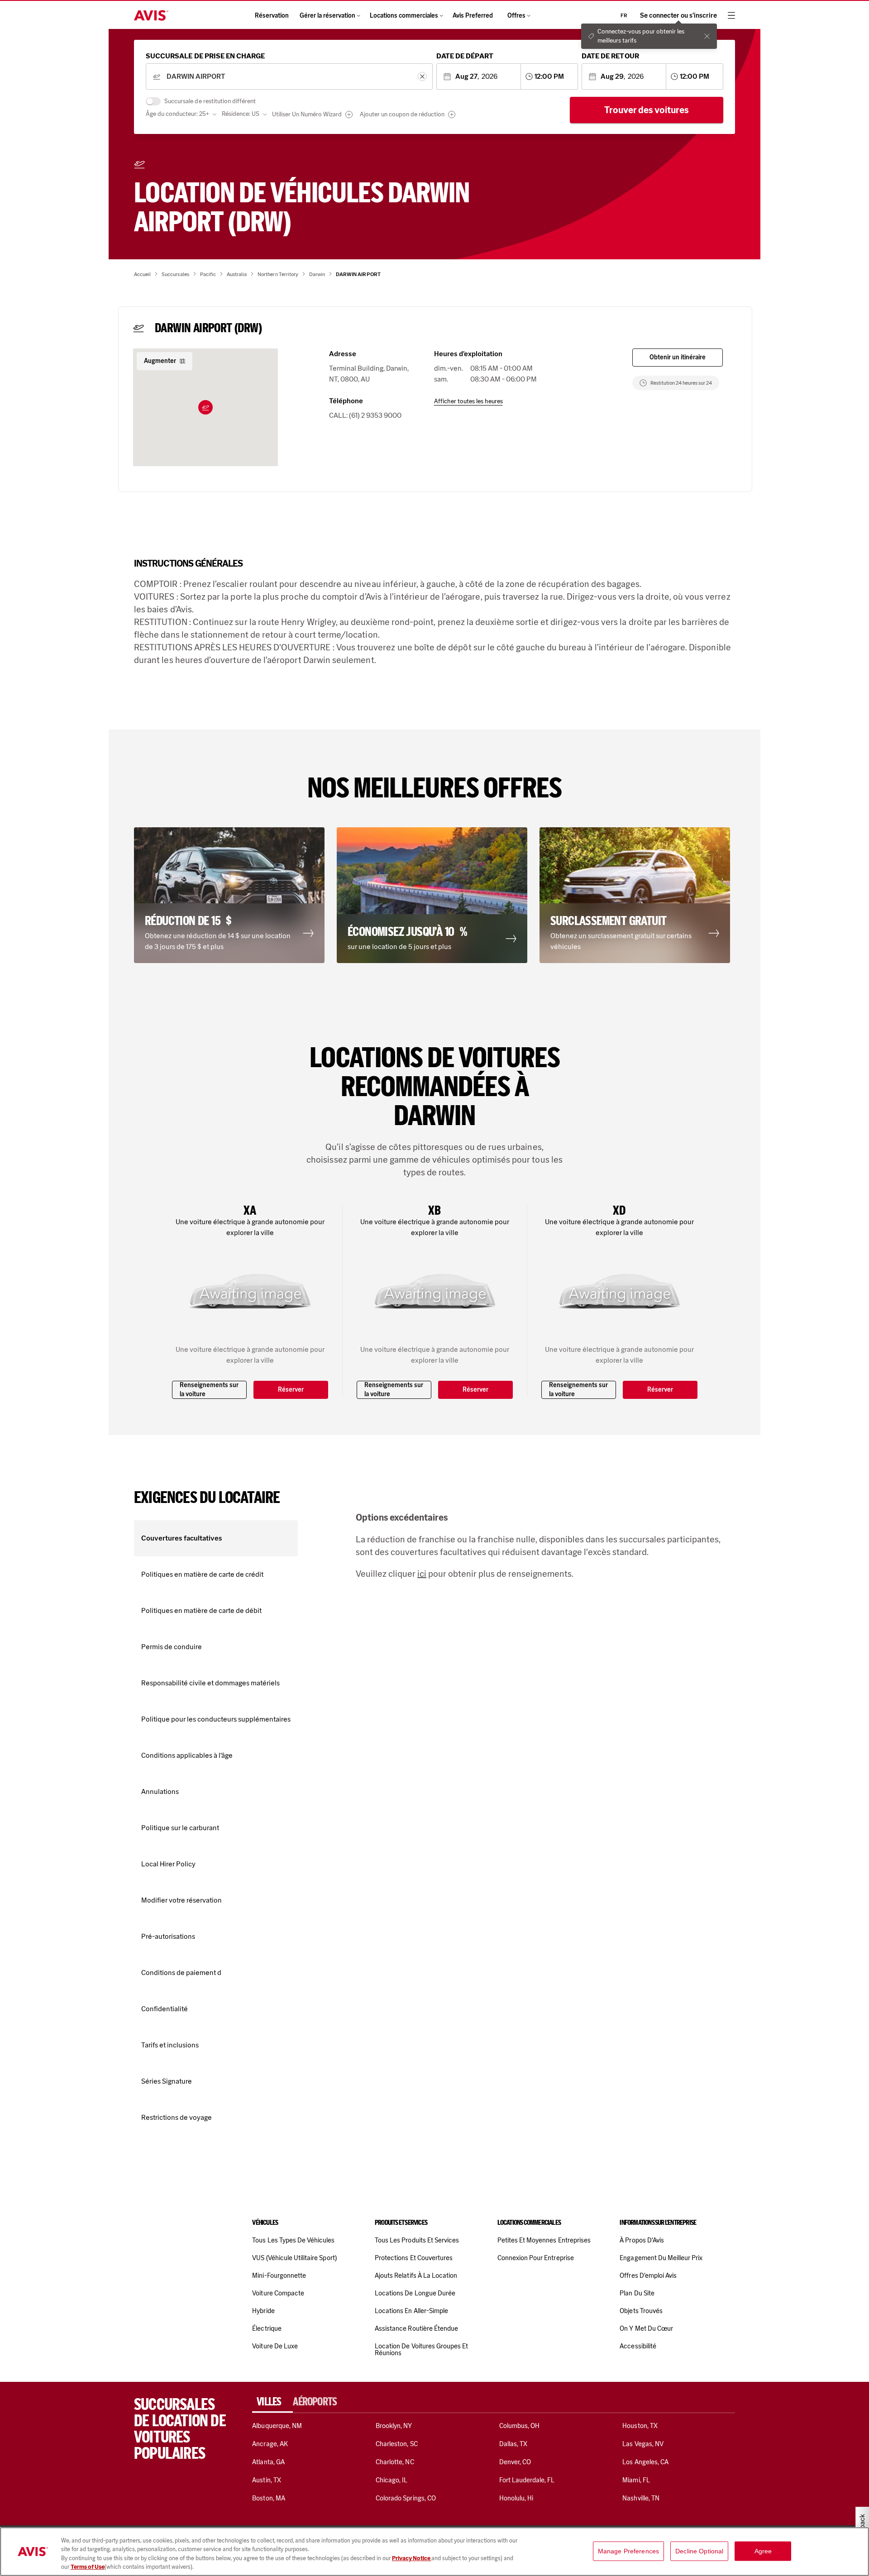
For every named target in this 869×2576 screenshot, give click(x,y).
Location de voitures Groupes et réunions (421, 2349)
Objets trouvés (641, 2311)
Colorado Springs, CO (406, 2498)
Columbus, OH (520, 2426)
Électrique (267, 2328)
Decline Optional (699, 2551)
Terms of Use (88, 2567)
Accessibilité (638, 2346)
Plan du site (637, 2293)
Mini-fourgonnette (279, 2275)
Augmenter (160, 361)
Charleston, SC (397, 2444)
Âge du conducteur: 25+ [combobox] (177, 114)
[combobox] (289, 77)
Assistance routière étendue (416, 2328)
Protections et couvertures (414, 2258)
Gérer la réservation (327, 16)
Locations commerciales (404, 16)
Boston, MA (268, 2498)
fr (624, 15)
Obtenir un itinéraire (678, 357)
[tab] (272, 2402)
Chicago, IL (392, 2480)
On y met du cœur (646, 2328)
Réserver (291, 1390)
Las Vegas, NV (643, 2444)
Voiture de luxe (275, 2346)
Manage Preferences (629, 2551)
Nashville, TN (641, 2498)
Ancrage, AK (270, 2444)
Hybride (263, 2311)
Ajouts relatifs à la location (416, 2275)
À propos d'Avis (642, 2240)
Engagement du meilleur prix (661, 2258)
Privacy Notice (412, 2558)
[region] (434, 2552)
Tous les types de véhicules (293, 2240)
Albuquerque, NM (277, 2426)
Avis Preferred (473, 16)
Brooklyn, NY (394, 2426)
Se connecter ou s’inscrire (678, 16)
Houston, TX (640, 2426)
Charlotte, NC (395, 2462)
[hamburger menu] (731, 15)
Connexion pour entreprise (536, 2258)
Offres (516, 16)
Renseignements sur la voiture (209, 1390)
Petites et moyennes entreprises (544, 2240)
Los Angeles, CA (645, 2462)
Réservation (272, 16)
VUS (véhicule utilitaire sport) (294, 2258)
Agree (763, 2551)
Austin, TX (266, 2480)
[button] (205, 407)
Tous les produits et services (417, 2240)
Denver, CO (515, 2462)
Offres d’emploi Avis (648, 2275)
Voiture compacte (278, 2293)
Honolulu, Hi (516, 2498)
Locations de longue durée (415, 2293)
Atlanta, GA (268, 2462)
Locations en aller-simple (411, 2311)
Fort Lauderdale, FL (527, 2480)
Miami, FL (636, 2480)
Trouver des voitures (647, 110)
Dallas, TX (513, 2444)
